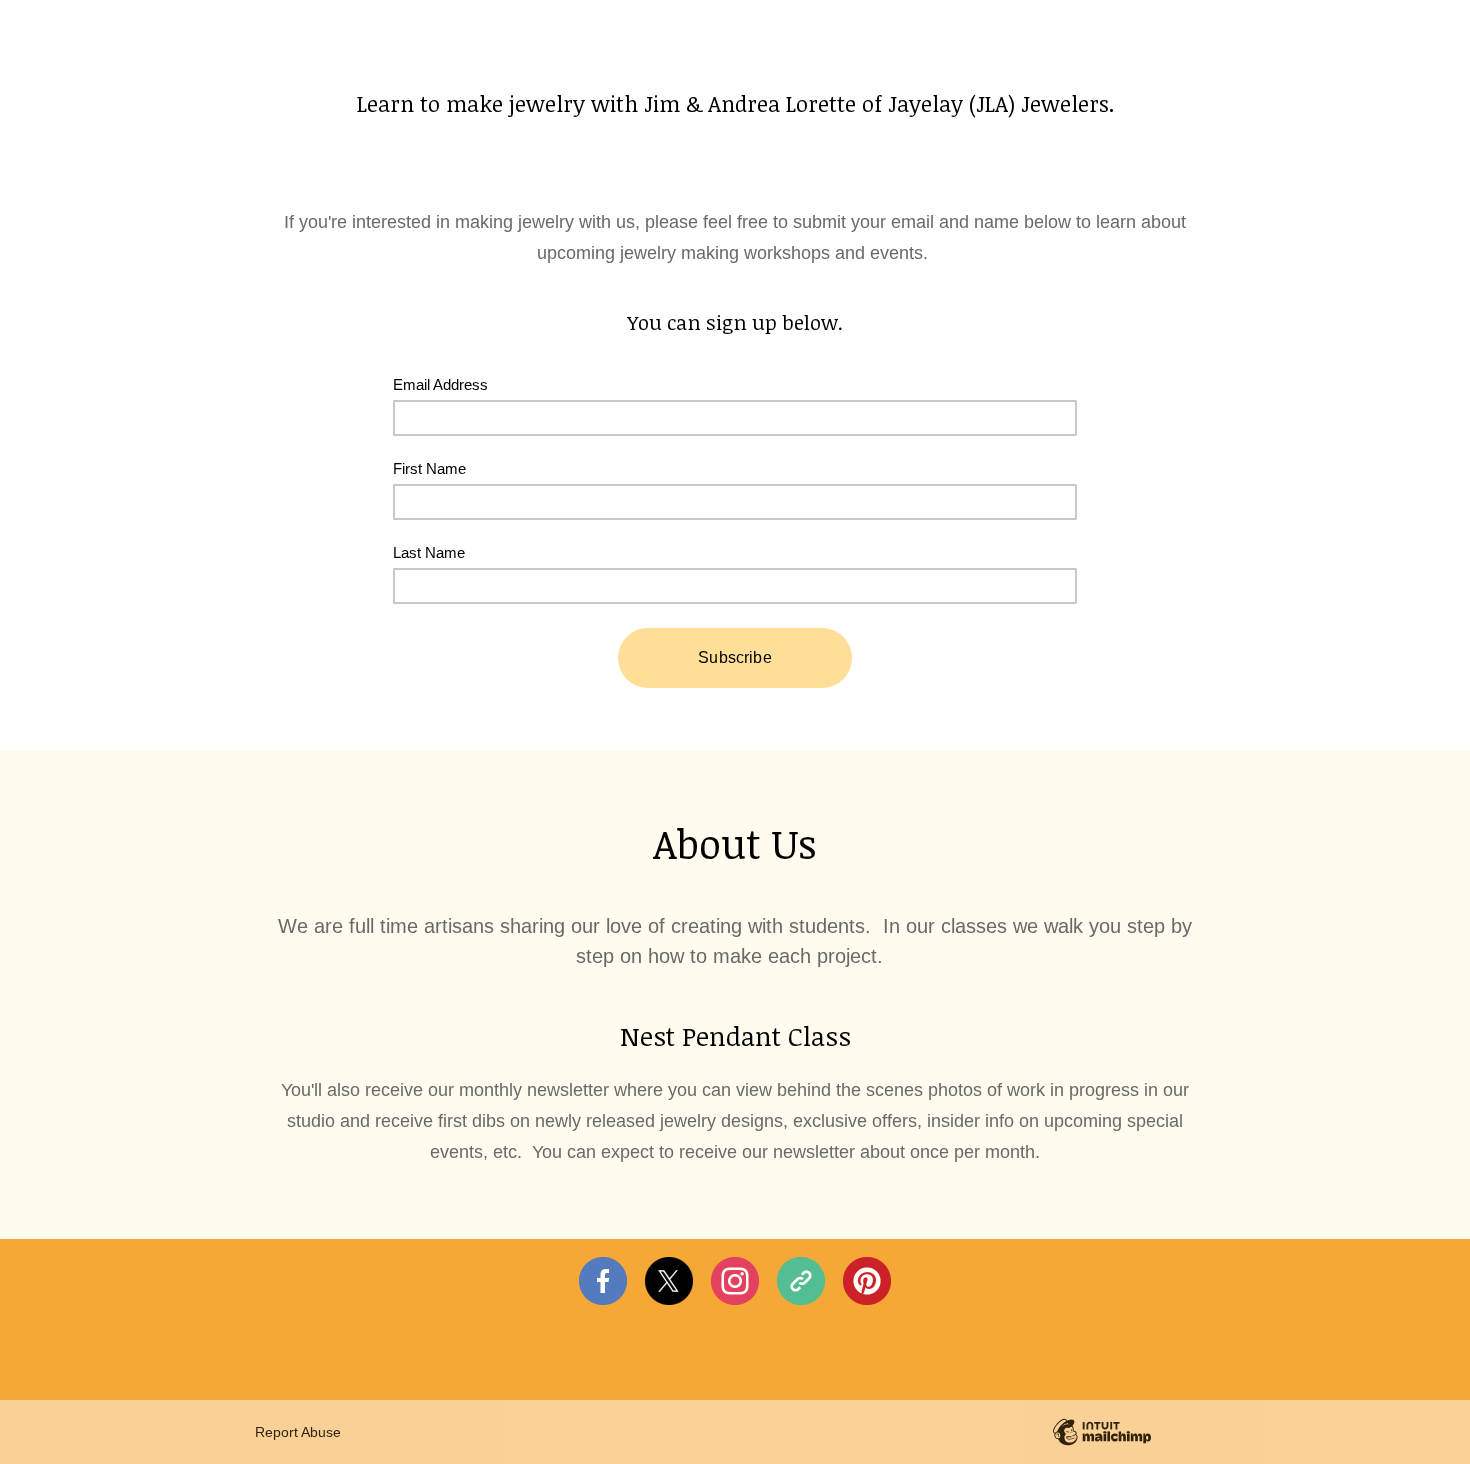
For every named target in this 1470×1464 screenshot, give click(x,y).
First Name (429, 468)
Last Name (429, 552)
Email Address (440, 384)
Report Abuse (298, 1432)
